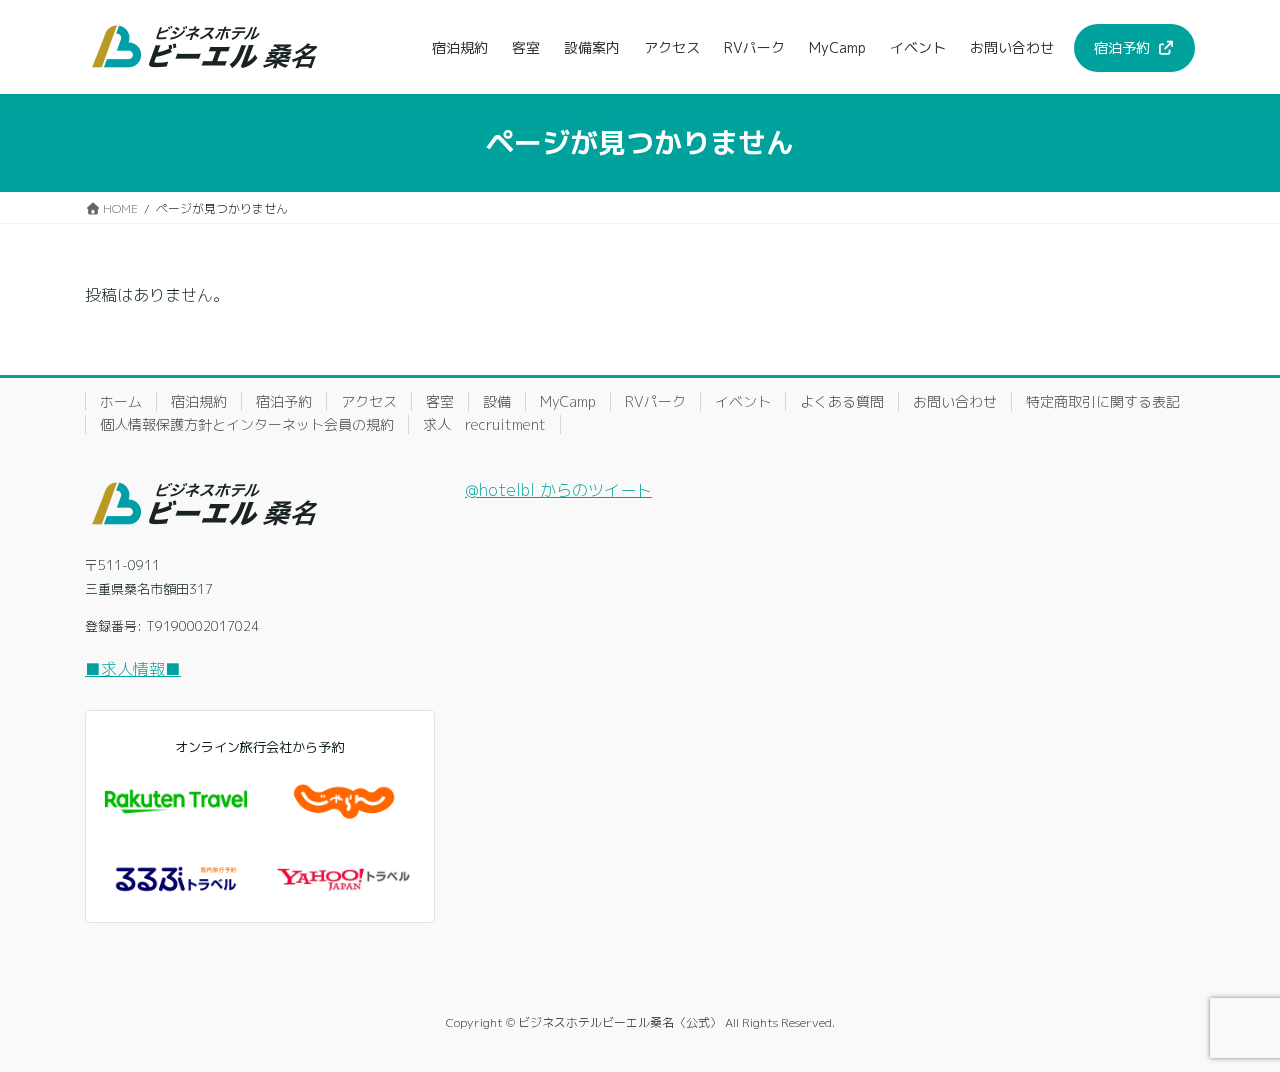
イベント (743, 401)
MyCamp (568, 401)
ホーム (121, 401)
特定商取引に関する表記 (1103, 401)
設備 (497, 401)
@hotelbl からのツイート (558, 490)
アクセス (369, 401)
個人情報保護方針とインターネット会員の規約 (247, 424)
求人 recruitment (484, 424)
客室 (440, 401)
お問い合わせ (955, 401)
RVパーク (655, 401)
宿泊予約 (284, 401)
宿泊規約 (199, 401)
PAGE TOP (1234, 1021)
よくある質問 (842, 401)
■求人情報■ (133, 669)
